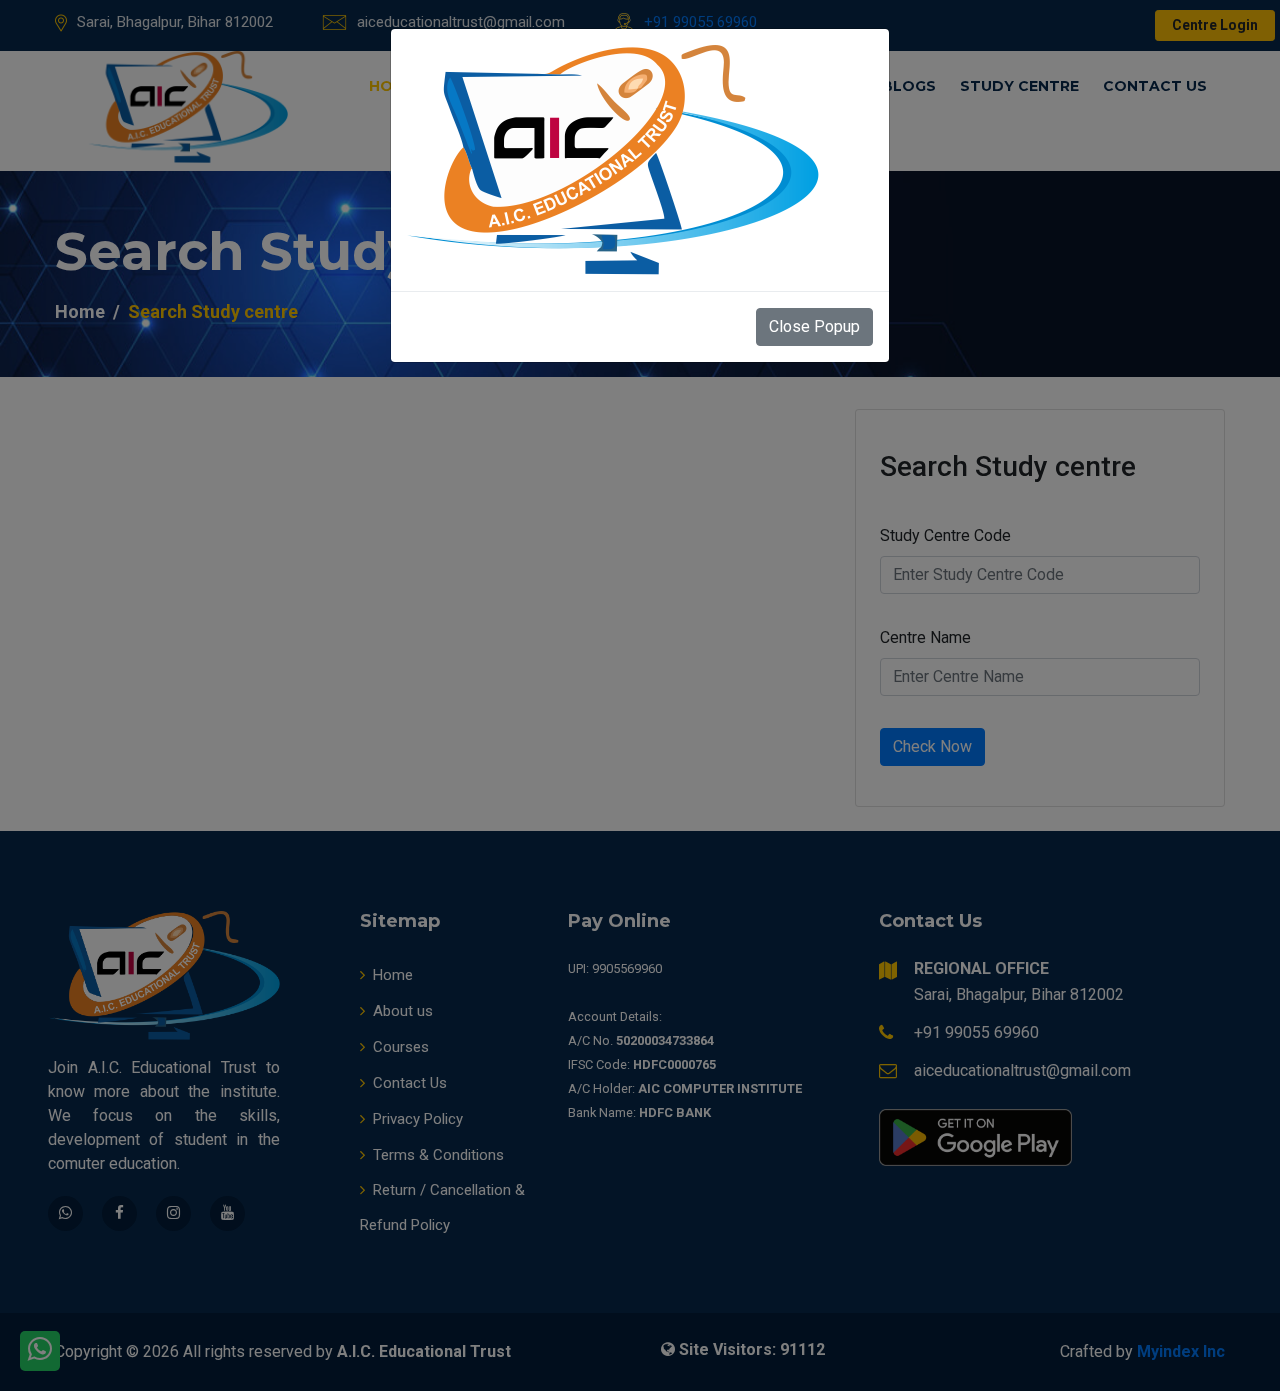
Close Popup (814, 326)
